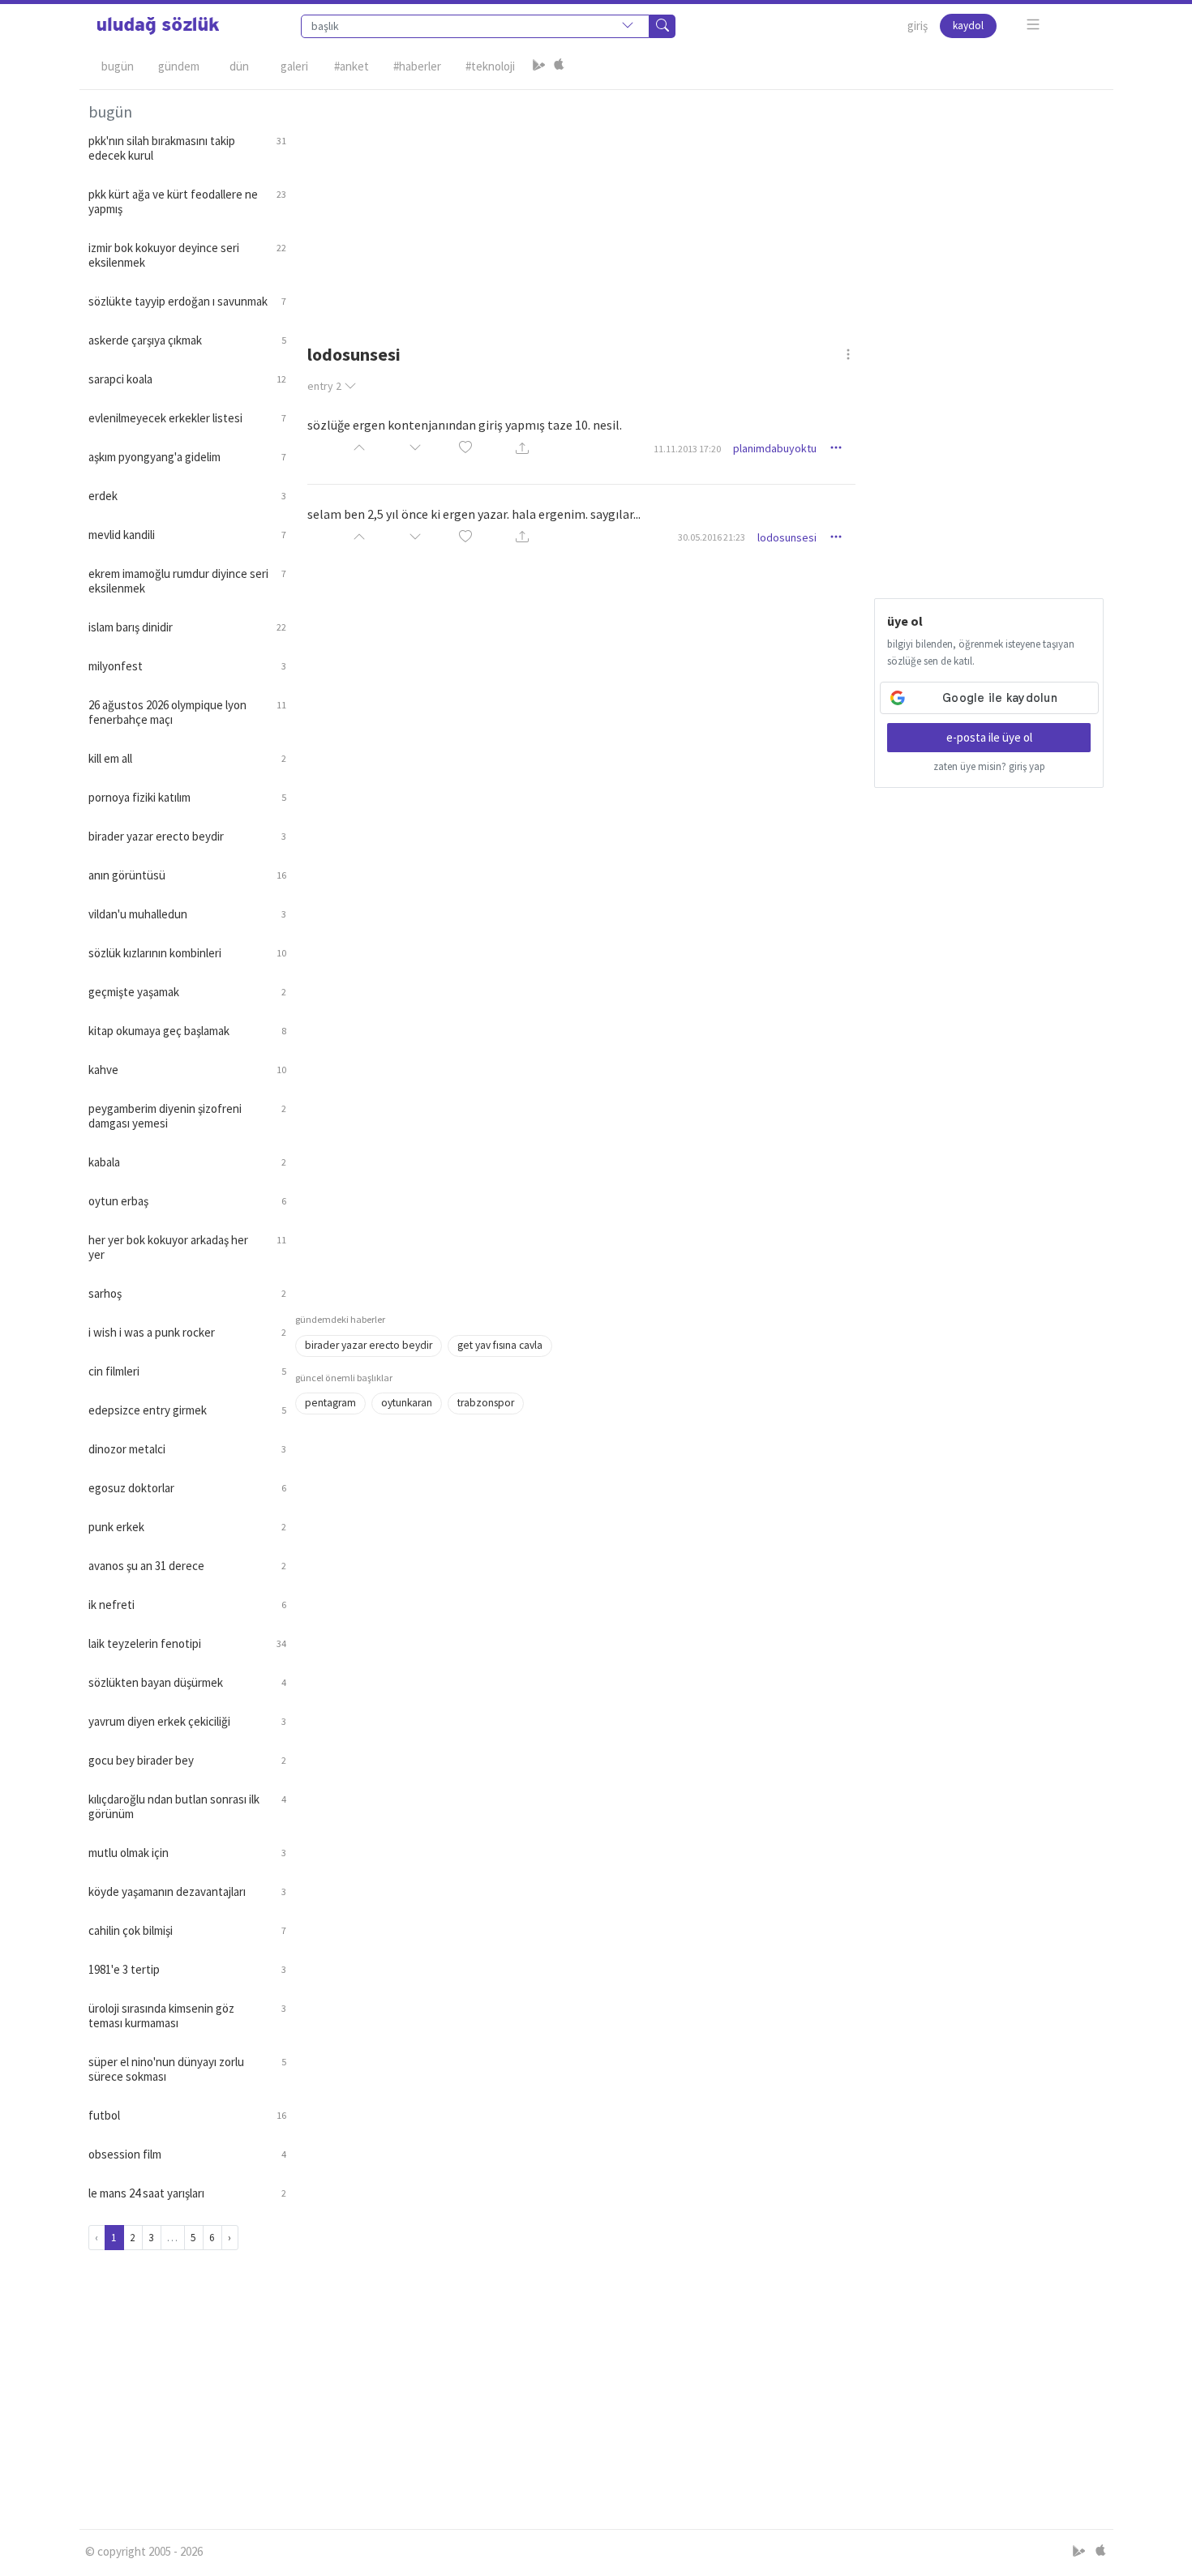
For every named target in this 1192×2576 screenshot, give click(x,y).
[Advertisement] (700, 203)
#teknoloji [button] (490, 66)
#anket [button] (352, 66)
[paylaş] (522, 449)
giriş (918, 26)
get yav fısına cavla (500, 1345)
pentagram (330, 1403)
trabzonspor (486, 1403)
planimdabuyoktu (775, 448)
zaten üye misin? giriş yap (989, 766)
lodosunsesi (787, 537)
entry (324, 386)
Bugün (118, 66)
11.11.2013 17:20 (687, 449)
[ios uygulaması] (559, 66)
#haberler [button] (417, 66)
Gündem (179, 66)
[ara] (662, 26)
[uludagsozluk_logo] (158, 26)
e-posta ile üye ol (989, 737)
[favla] (465, 449)
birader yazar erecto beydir (369, 1345)
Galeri (294, 66)
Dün (239, 66)
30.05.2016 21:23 (712, 537)
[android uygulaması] (539, 66)
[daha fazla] (1033, 25)
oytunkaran (407, 1403)
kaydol (968, 26)
